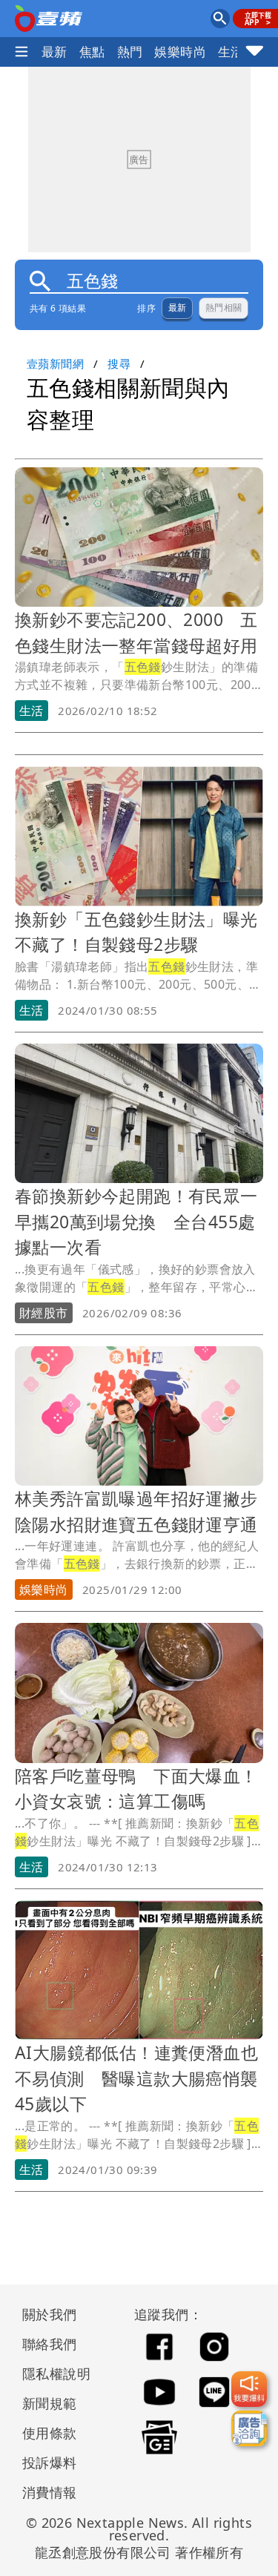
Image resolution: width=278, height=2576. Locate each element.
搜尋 (119, 363)
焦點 (92, 52)
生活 (231, 52)
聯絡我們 (50, 2344)
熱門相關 (224, 308)
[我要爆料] (249, 2389)
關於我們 (50, 2314)
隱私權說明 (51, 2374)
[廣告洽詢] (249, 2428)
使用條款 (50, 2433)
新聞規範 (50, 2403)
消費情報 (50, 2492)
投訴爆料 (50, 2463)
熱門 (130, 52)
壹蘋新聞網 (55, 363)
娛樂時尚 (180, 52)
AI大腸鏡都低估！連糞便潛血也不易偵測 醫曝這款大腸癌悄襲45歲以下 (136, 2078)
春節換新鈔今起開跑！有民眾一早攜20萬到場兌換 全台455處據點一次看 (136, 1221)
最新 (54, 52)
